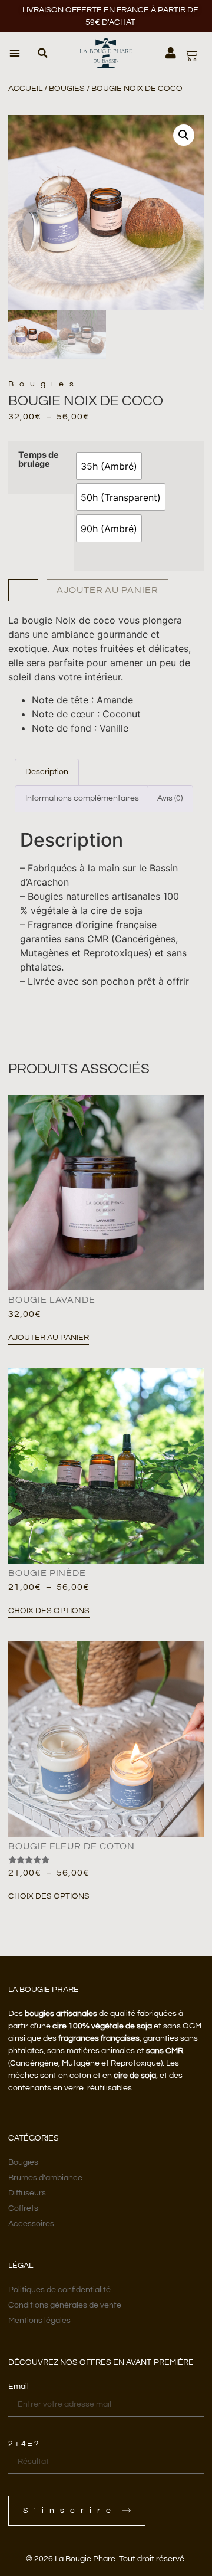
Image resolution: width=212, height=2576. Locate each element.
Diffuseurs (27, 2193)
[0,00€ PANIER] (191, 55)
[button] (15, 53)
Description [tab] (47, 772)
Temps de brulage (39, 459)
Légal (21, 2266)
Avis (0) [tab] (170, 798)
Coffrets (23, 2208)
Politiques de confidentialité (59, 2290)
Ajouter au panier (107, 590)
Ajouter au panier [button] (49, 1338)
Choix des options (49, 1611)
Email (19, 2387)
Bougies (67, 89)
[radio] (109, 466)
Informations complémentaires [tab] (82, 798)
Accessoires (31, 2224)
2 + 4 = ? (23, 2444)
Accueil (25, 89)
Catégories (34, 2138)
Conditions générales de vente (65, 2305)
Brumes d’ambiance (45, 2178)
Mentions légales (39, 2321)
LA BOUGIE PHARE (44, 1990)
